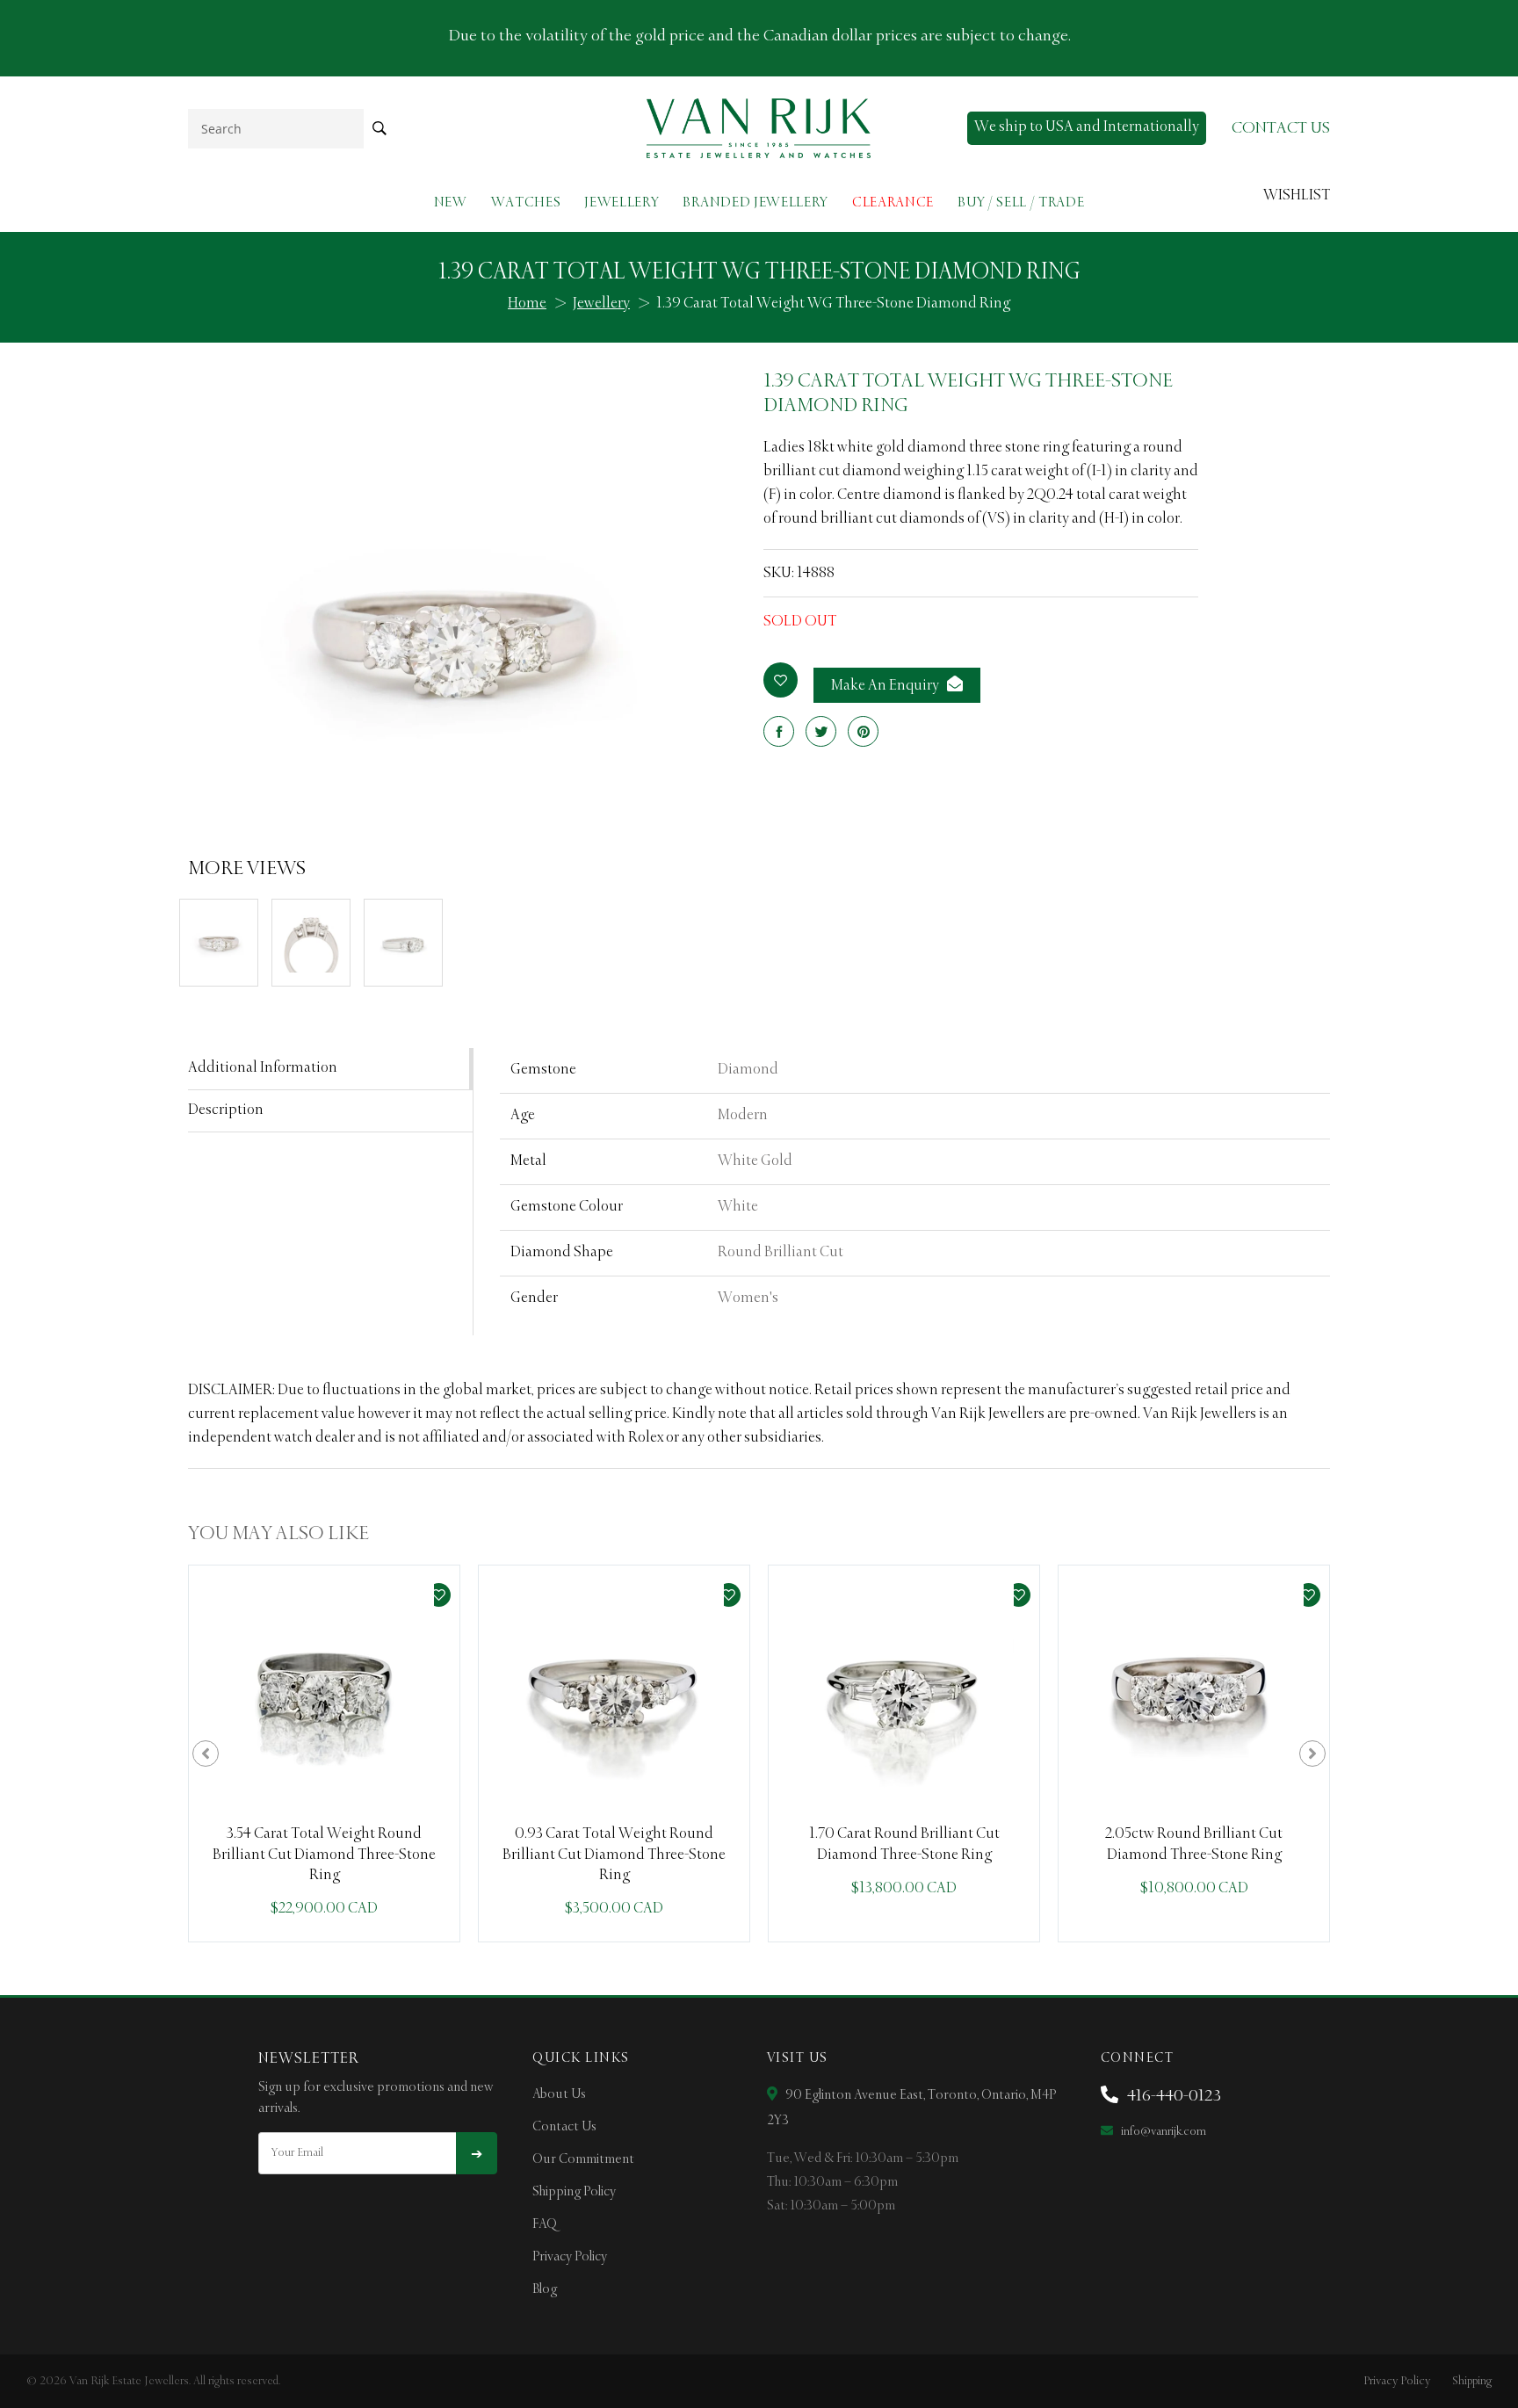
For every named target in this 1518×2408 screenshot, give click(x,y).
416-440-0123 (1172, 2096)
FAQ (545, 2224)
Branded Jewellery (755, 202)
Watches (526, 202)
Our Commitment (583, 2159)
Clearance (893, 202)
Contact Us (564, 2127)
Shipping (1472, 2381)
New (451, 202)
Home (527, 304)
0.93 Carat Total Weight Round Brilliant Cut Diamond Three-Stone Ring (614, 1855)
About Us (559, 2094)
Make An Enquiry (886, 686)
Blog (545, 2289)
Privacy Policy (570, 2257)
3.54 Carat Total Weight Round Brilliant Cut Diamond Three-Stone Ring (324, 1855)
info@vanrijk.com (1162, 2132)
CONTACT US (1281, 128)
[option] (324, 1754)
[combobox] (276, 129)
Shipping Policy (574, 2192)
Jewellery (622, 202)
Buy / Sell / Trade (1021, 202)
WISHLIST (1297, 196)
